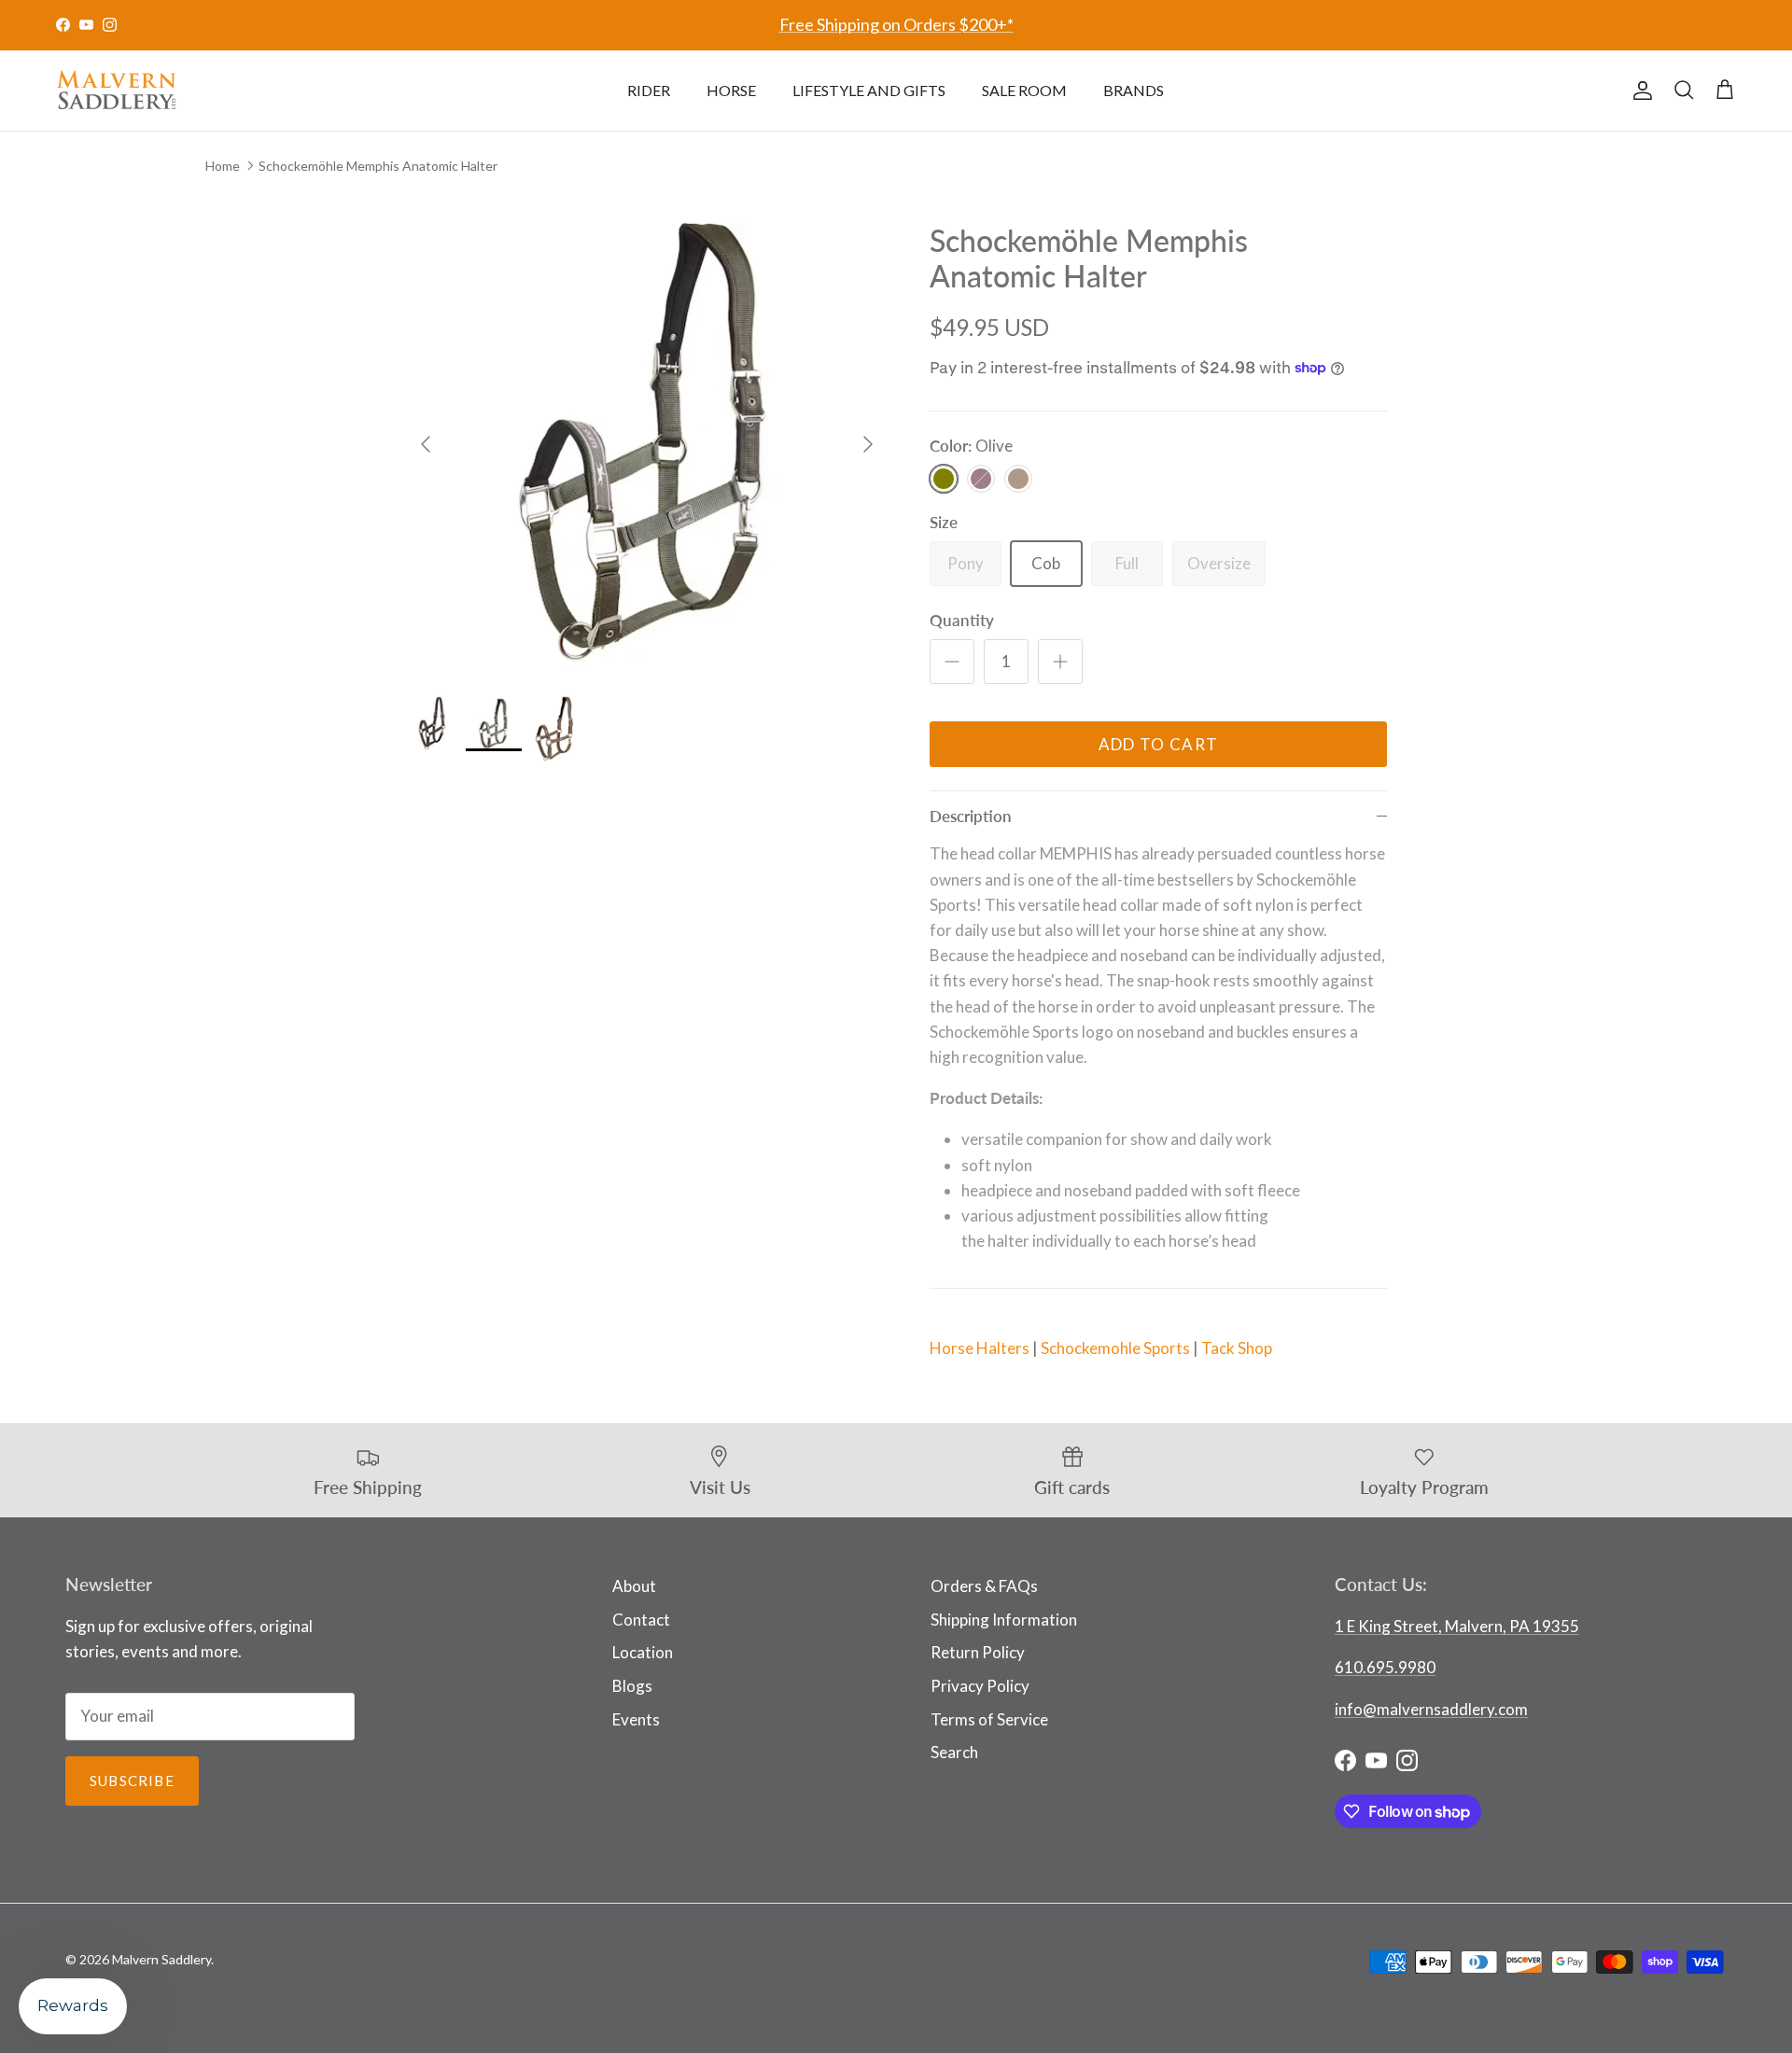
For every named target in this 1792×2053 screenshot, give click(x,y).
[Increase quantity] (1060, 662)
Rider (649, 90)
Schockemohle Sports (1115, 1348)
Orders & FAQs (984, 1586)
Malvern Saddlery (161, 1959)
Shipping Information (1004, 1620)
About (634, 1586)
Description (971, 816)
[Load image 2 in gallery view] (647, 435)
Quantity (962, 620)
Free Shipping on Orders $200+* (896, 24)
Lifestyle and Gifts (869, 90)
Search (954, 1752)
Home (223, 165)
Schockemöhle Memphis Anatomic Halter (378, 165)
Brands (1134, 90)
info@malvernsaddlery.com (1431, 1709)
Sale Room (1024, 90)
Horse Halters (980, 1348)
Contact (641, 1620)
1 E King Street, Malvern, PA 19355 (1457, 1626)
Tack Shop (1237, 1348)
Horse (731, 90)
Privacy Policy (980, 1686)
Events (636, 1719)
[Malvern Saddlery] (117, 91)
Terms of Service (989, 1719)
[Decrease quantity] (952, 662)
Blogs (632, 1686)
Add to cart (1159, 744)
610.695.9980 (1385, 1667)
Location (643, 1652)
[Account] (1639, 91)
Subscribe (132, 1781)
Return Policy (978, 1652)
